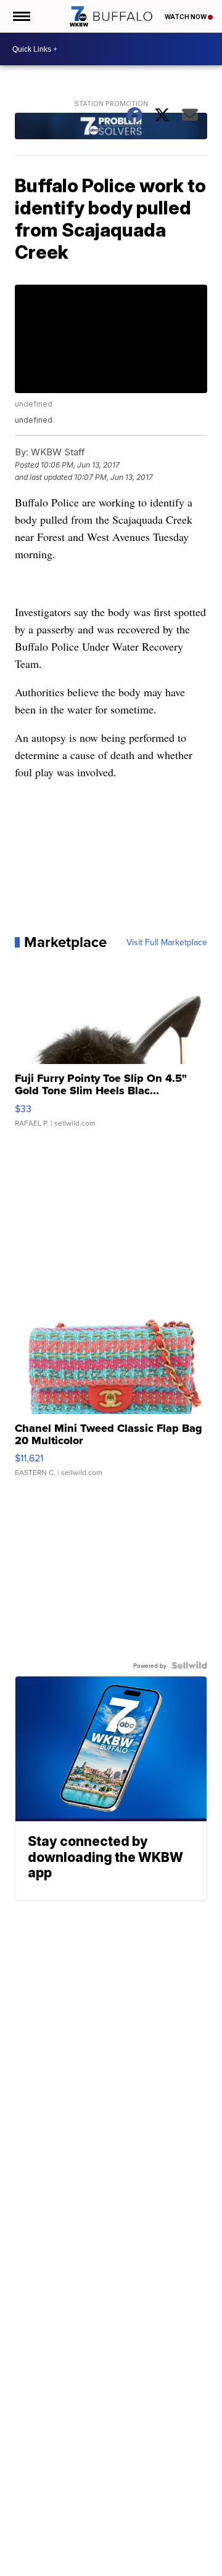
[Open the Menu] (21, 16)
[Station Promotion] (111, 128)
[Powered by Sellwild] (189, 1665)
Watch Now (186, 17)
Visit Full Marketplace (167, 942)
